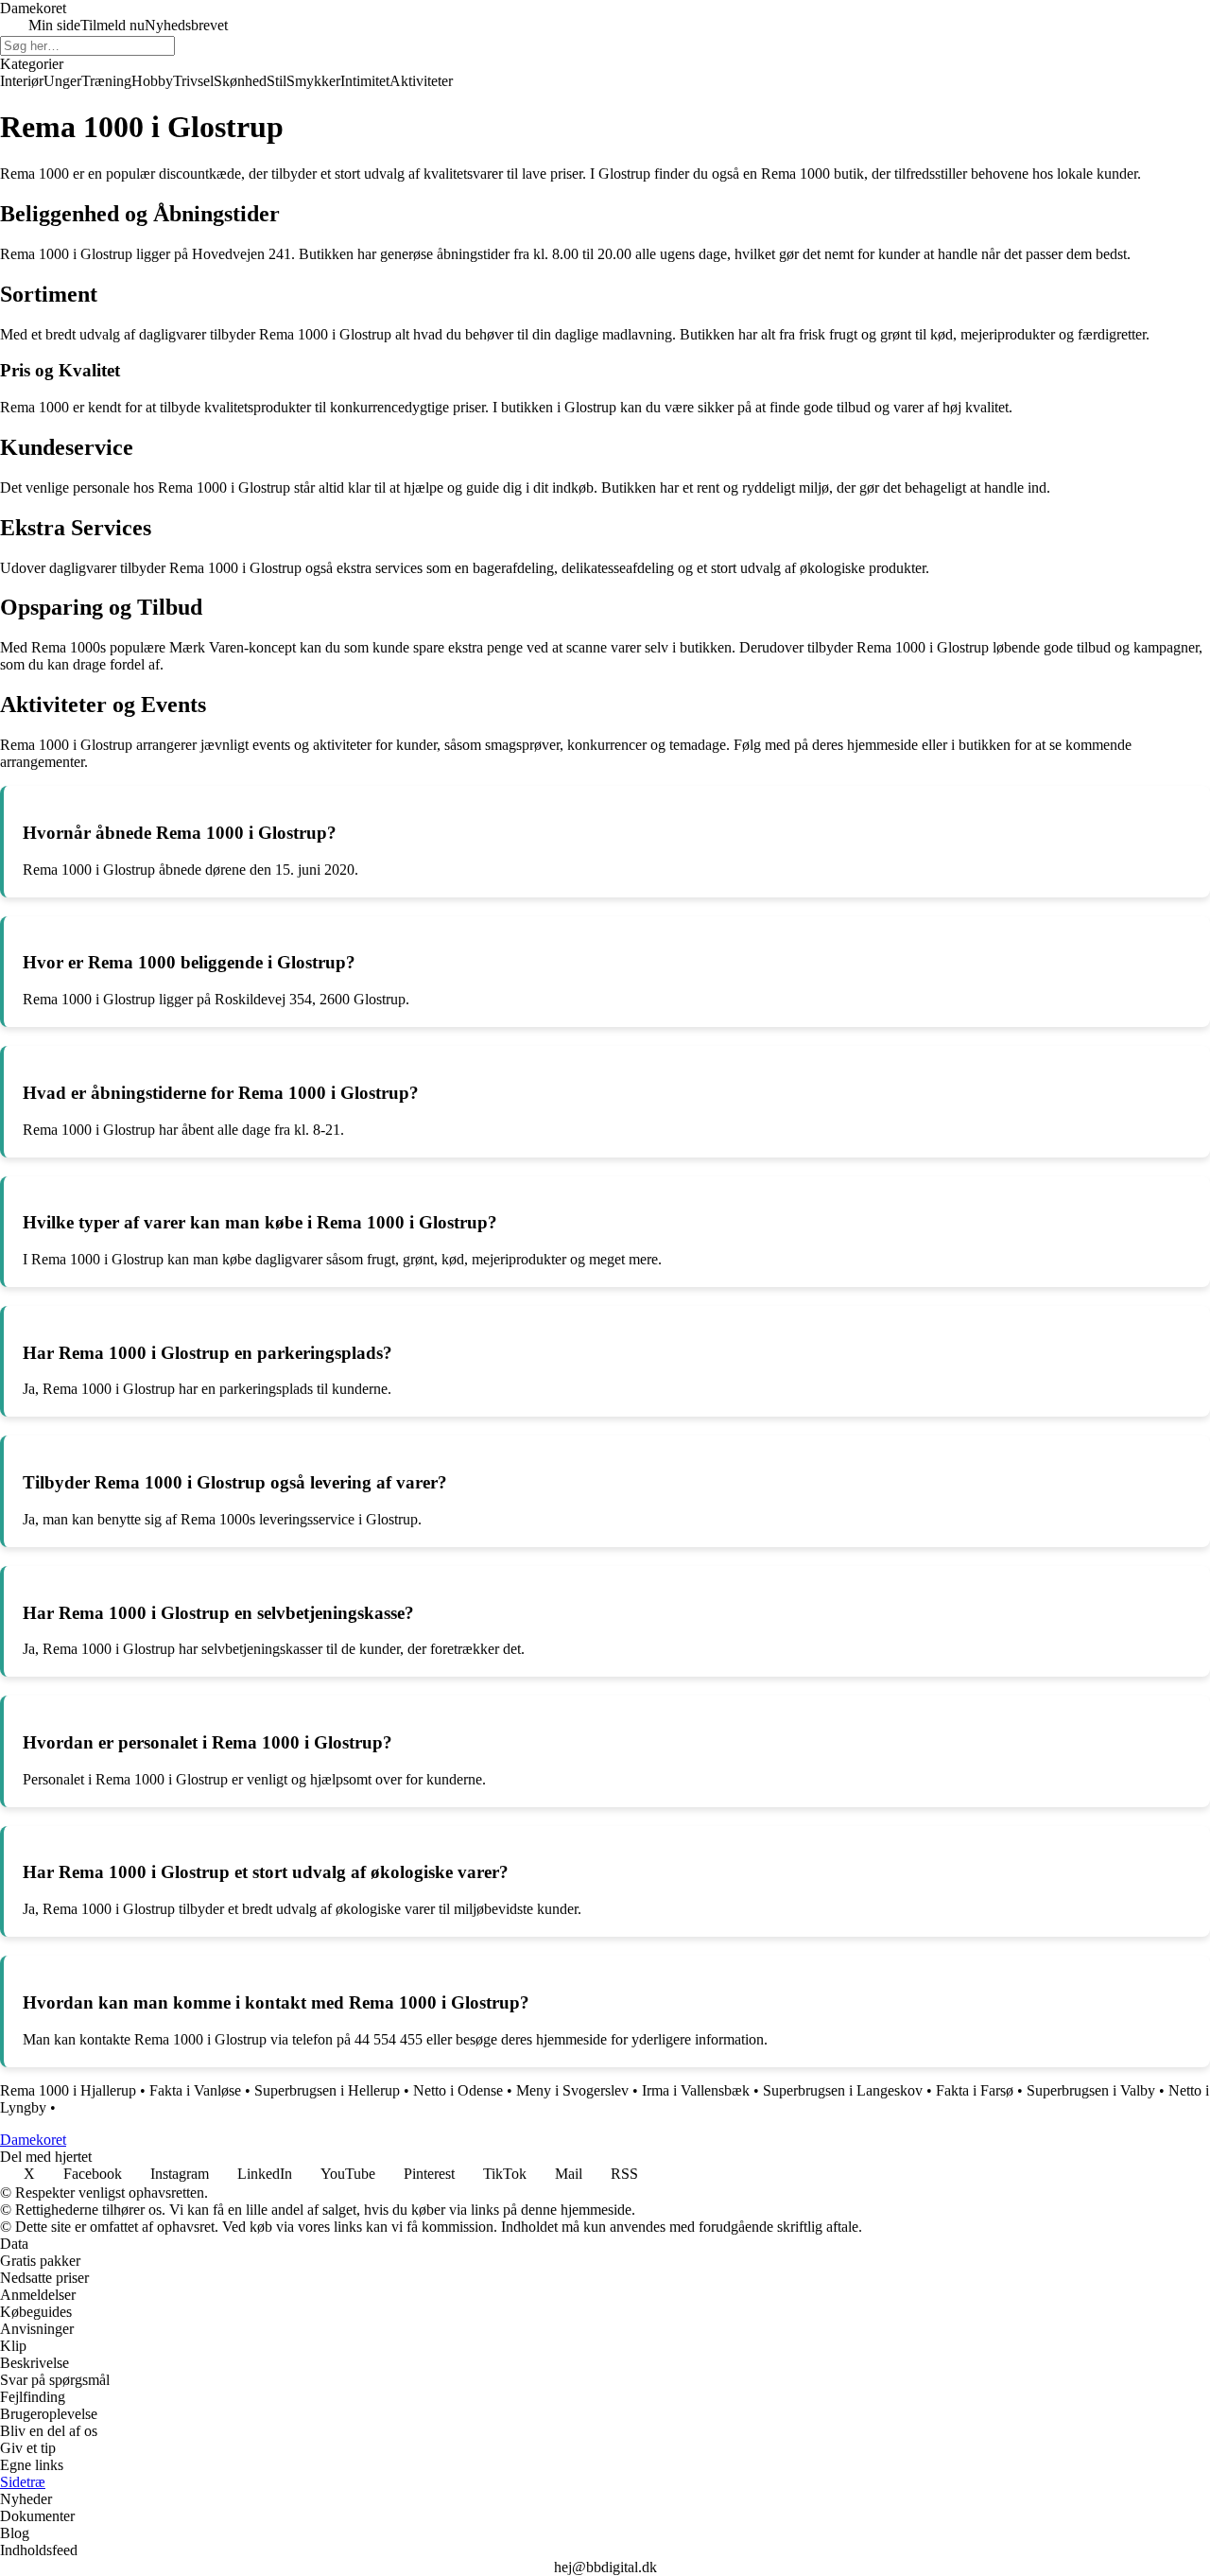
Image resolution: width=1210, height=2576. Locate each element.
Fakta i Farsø (975, 2090)
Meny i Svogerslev (572, 2090)
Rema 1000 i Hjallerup (68, 2090)
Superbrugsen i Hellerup (327, 2090)
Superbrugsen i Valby (1091, 2090)
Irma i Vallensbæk (696, 2090)
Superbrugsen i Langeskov (843, 2090)
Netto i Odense (458, 2090)
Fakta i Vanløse (195, 2090)
